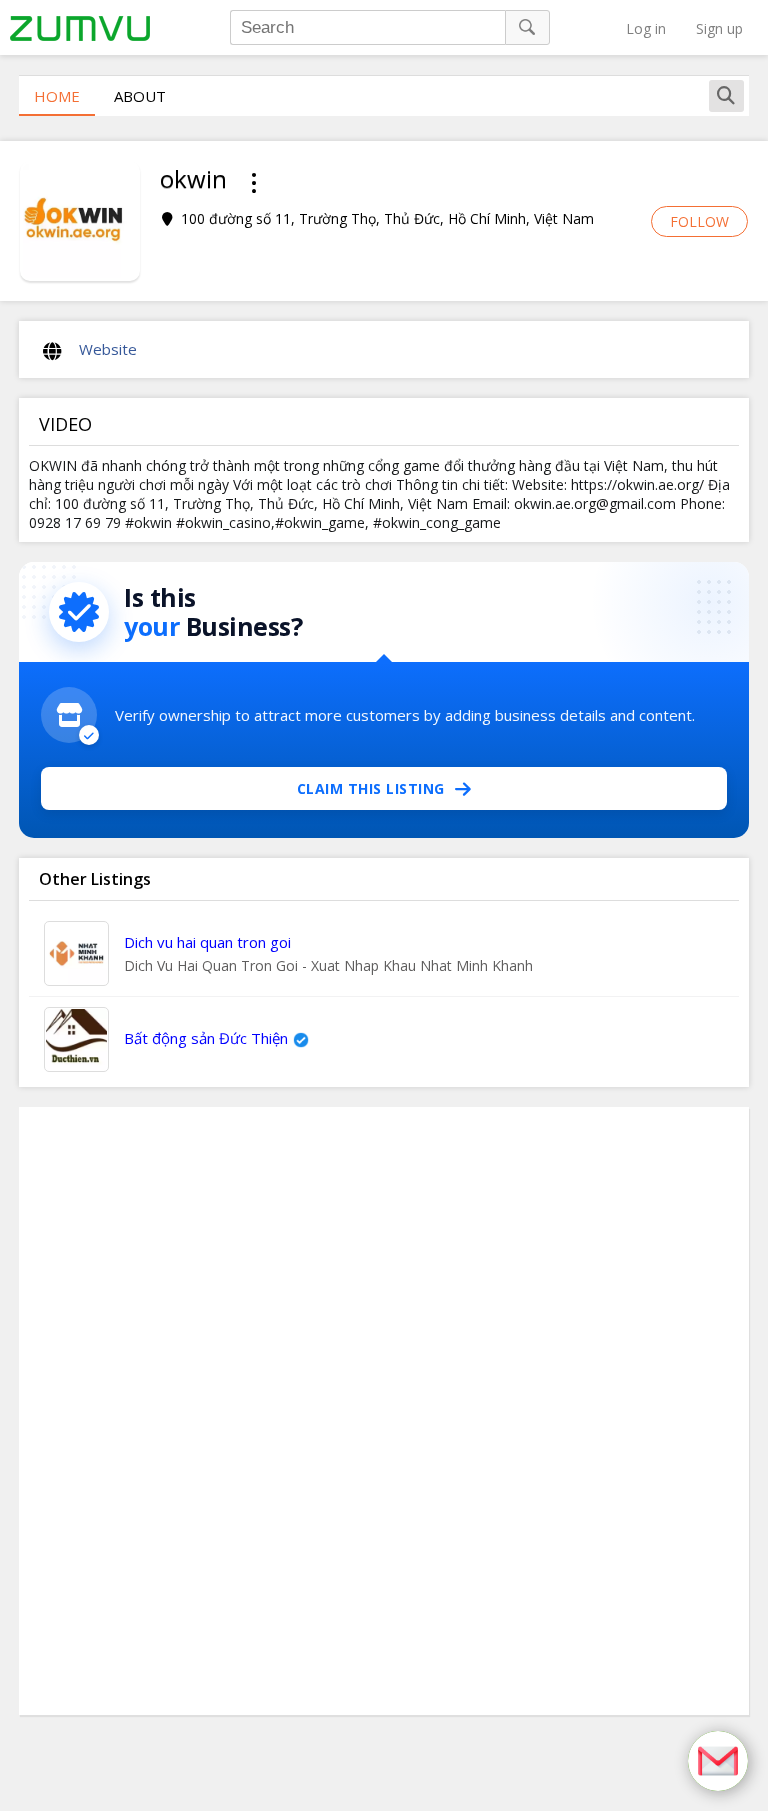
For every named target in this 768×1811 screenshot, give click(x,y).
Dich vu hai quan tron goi (207, 942)
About (140, 96)
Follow (699, 221)
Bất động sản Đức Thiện (206, 1038)
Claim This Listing (371, 788)
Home (57, 96)
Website (108, 349)
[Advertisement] (384, 1411)
